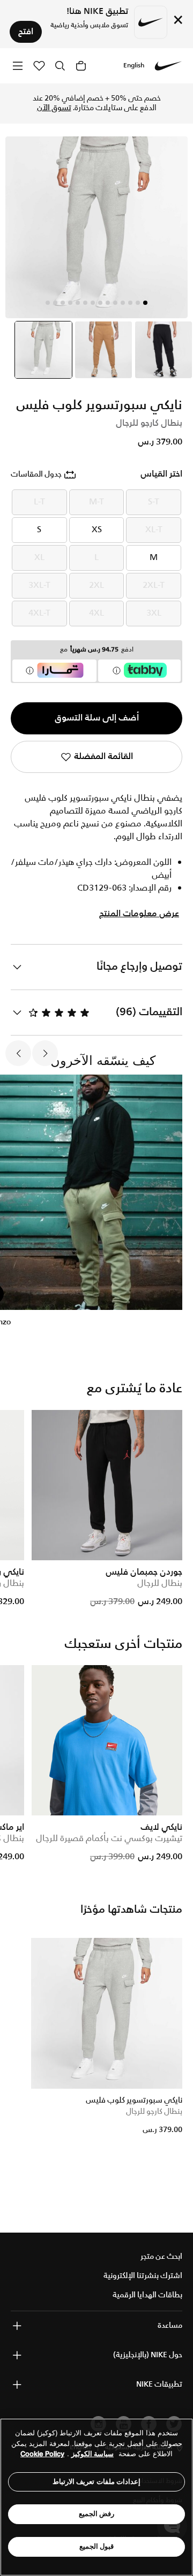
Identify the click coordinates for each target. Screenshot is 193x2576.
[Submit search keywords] (60, 66)
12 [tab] (63, 303)
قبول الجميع (97, 2546)
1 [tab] (145, 303)
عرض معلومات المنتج (139, 914)
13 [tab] (55, 303)
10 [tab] (78, 303)
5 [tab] (115, 303)
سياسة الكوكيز (92, 2454)
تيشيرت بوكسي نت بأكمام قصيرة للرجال (109, 1839)
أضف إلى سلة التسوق (97, 718)
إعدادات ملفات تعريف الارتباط (97, 2482)
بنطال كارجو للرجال (154, 2112)
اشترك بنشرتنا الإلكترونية (143, 2276)
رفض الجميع (97, 2514)
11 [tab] (70, 303)
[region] (96, 2497)
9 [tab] (85, 303)
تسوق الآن (54, 108)
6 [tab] (108, 303)
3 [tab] (130, 303)
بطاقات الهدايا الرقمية (147, 2295)
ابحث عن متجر (161, 2257)
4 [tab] (123, 303)
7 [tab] (100, 303)
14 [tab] (48, 303)
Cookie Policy (42, 2454)
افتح (26, 32)
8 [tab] (93, 303)
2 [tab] (138, 303)
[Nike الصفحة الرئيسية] (168, 66)
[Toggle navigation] (18, 66)
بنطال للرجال (160, 1584)
